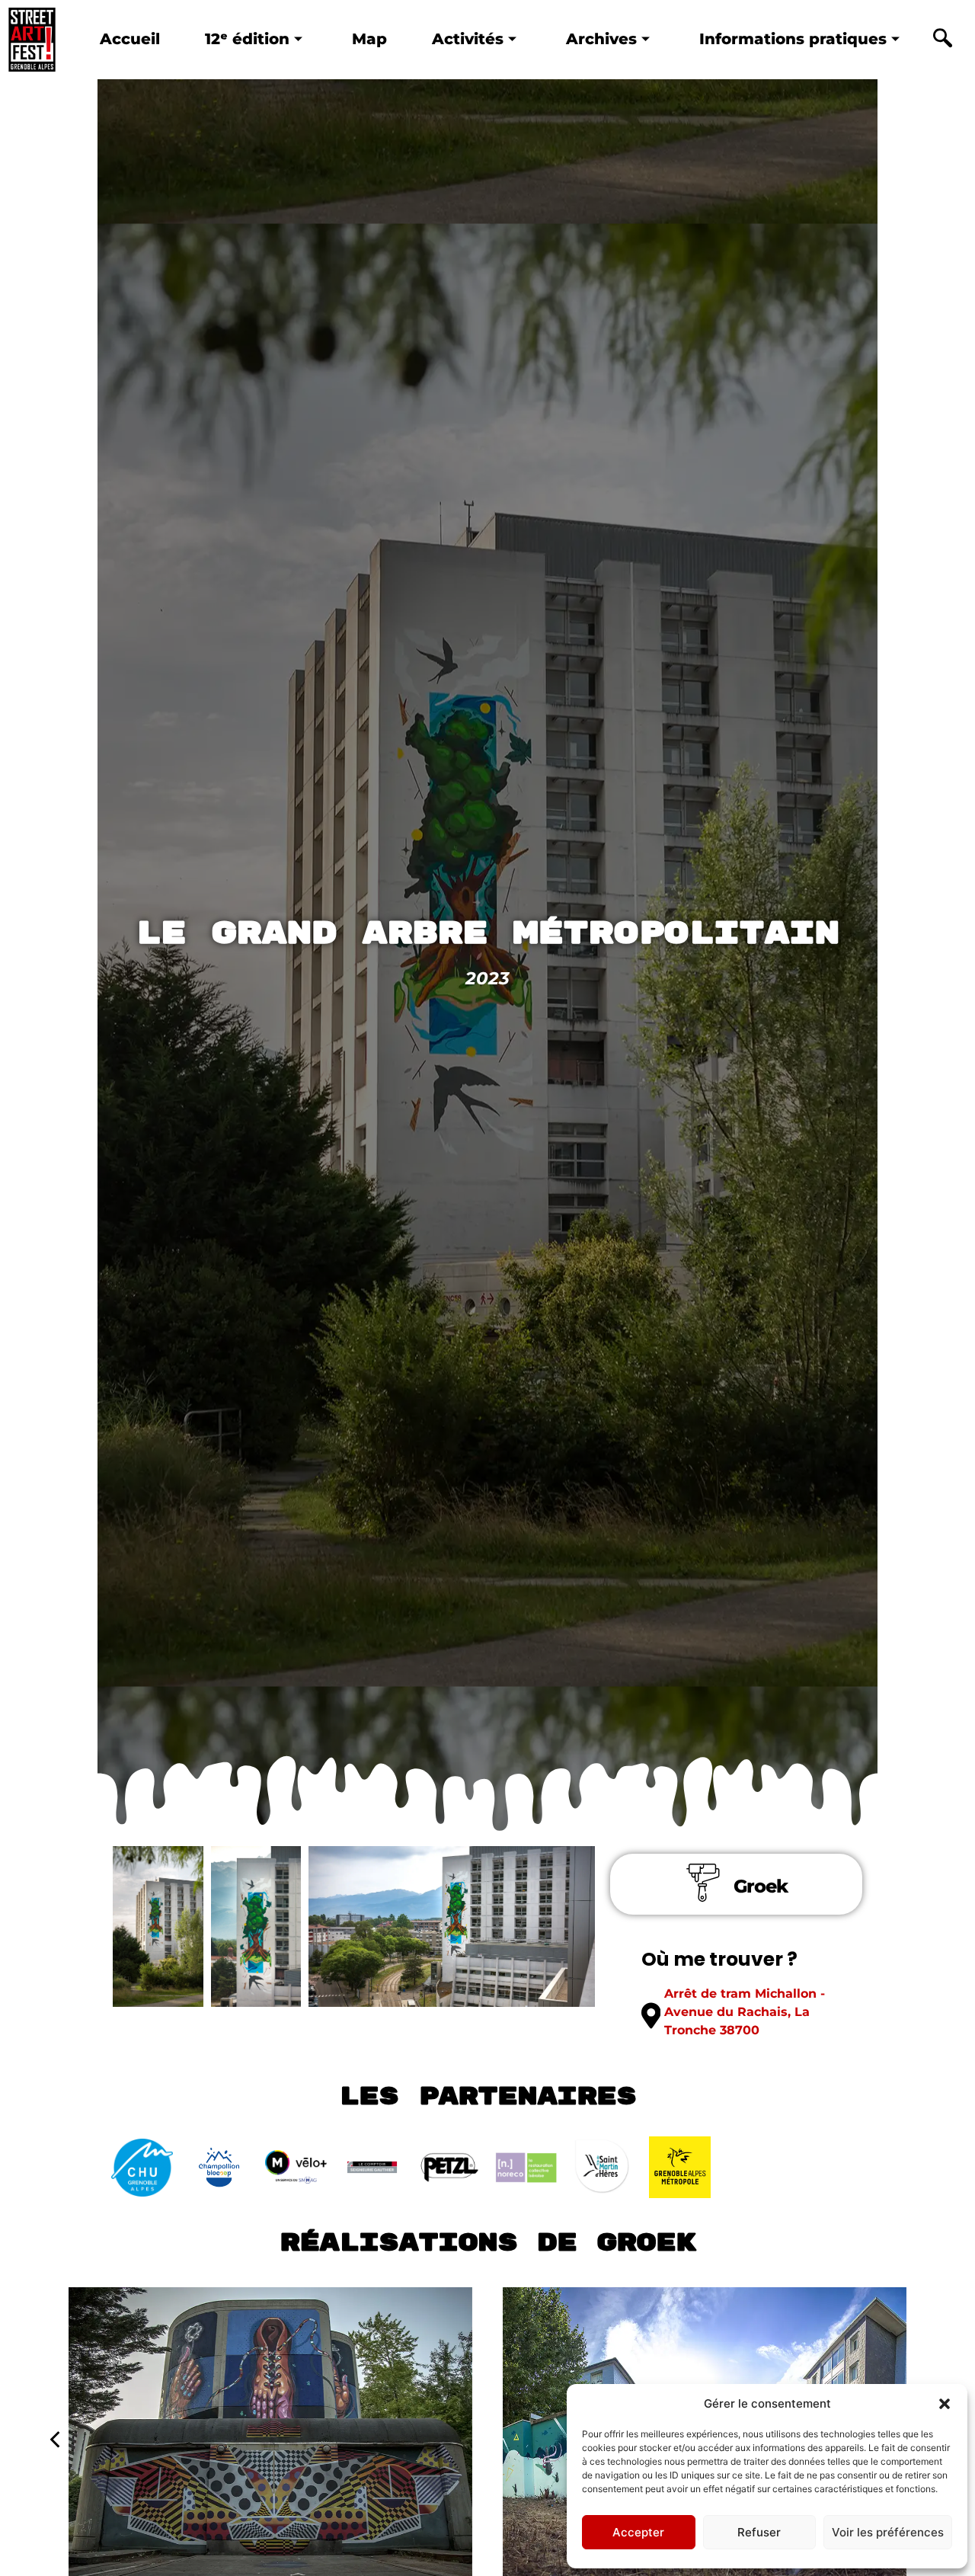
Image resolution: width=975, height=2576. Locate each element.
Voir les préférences (888, 2532)
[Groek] (703, 1883)
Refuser (759, 2532)
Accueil (130, 38)
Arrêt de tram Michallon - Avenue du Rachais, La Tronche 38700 (745, 2012)
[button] (945, 2404)
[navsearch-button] (942, 40)
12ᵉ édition (247, 38)
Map (369, 38)
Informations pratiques (793, 38)
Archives (601, 38)
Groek (761, 1886)
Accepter (638, 2532)
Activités (468, 38)
